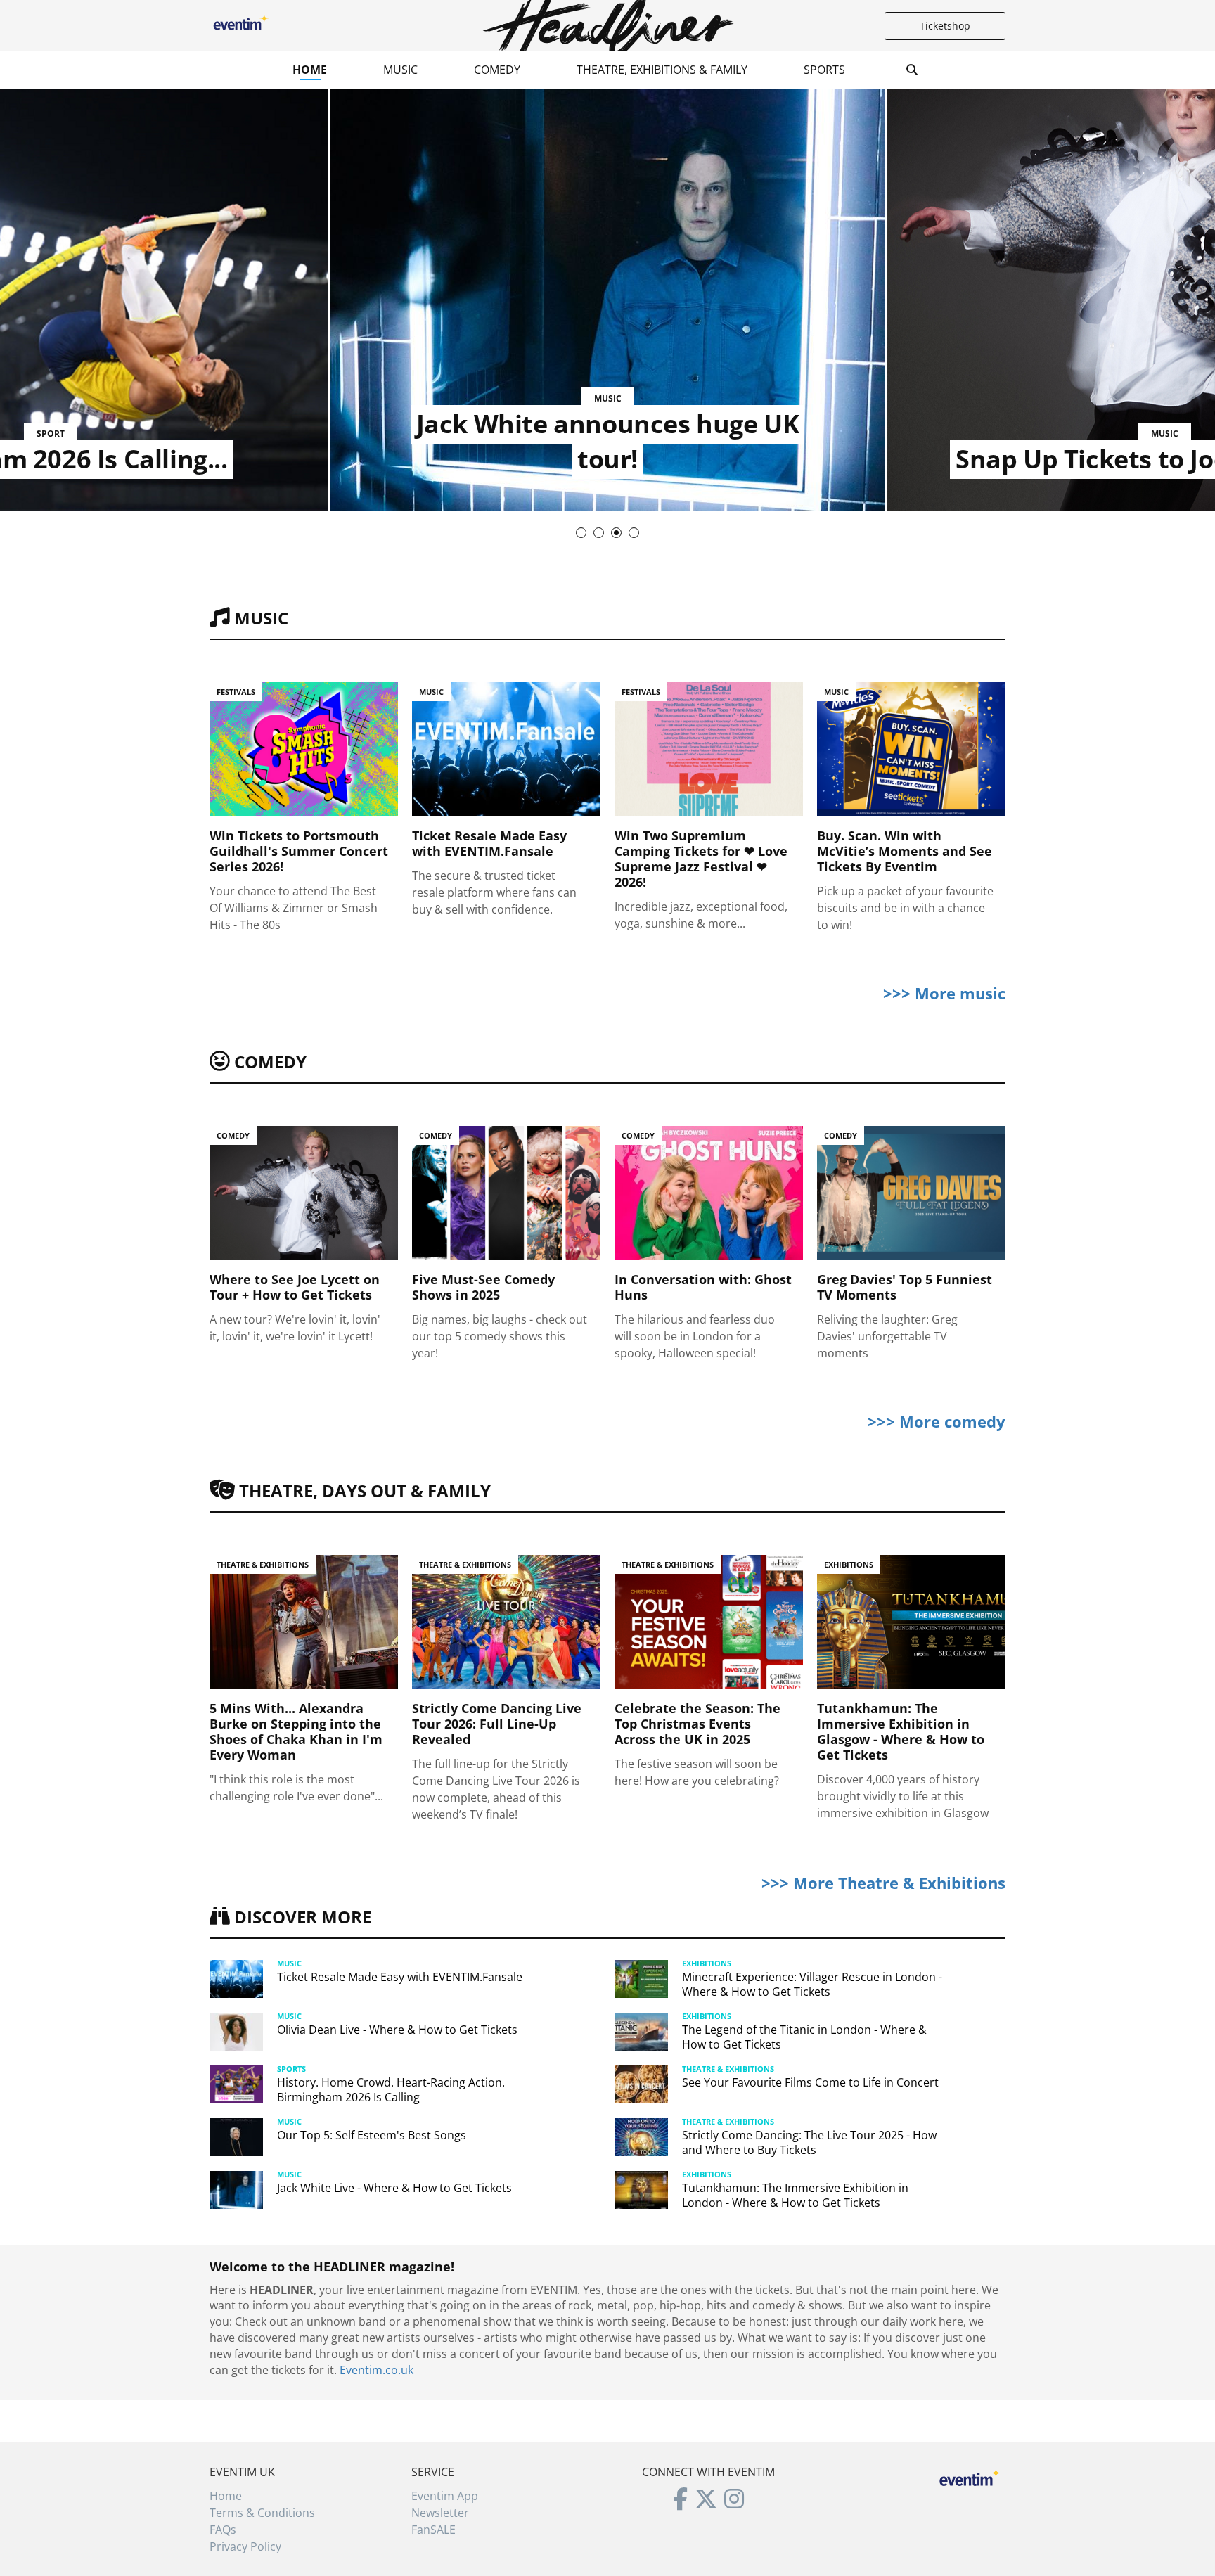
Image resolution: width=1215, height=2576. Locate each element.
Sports (824, 70)
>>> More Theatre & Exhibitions (883, 1883)
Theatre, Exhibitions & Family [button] (662, 70)
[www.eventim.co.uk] (970, 2475)
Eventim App (445, 2496)
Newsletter (440, 2513)
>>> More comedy (937, 1421)
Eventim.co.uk (377, 2370)
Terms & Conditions (262, 2513)
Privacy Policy (245, 2546)
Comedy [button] (497, 70)
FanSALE (433, 2530)
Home (310, 70)
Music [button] (400, 70)
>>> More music (944, 993)
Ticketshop (945, 26)
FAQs (223, 2530)
